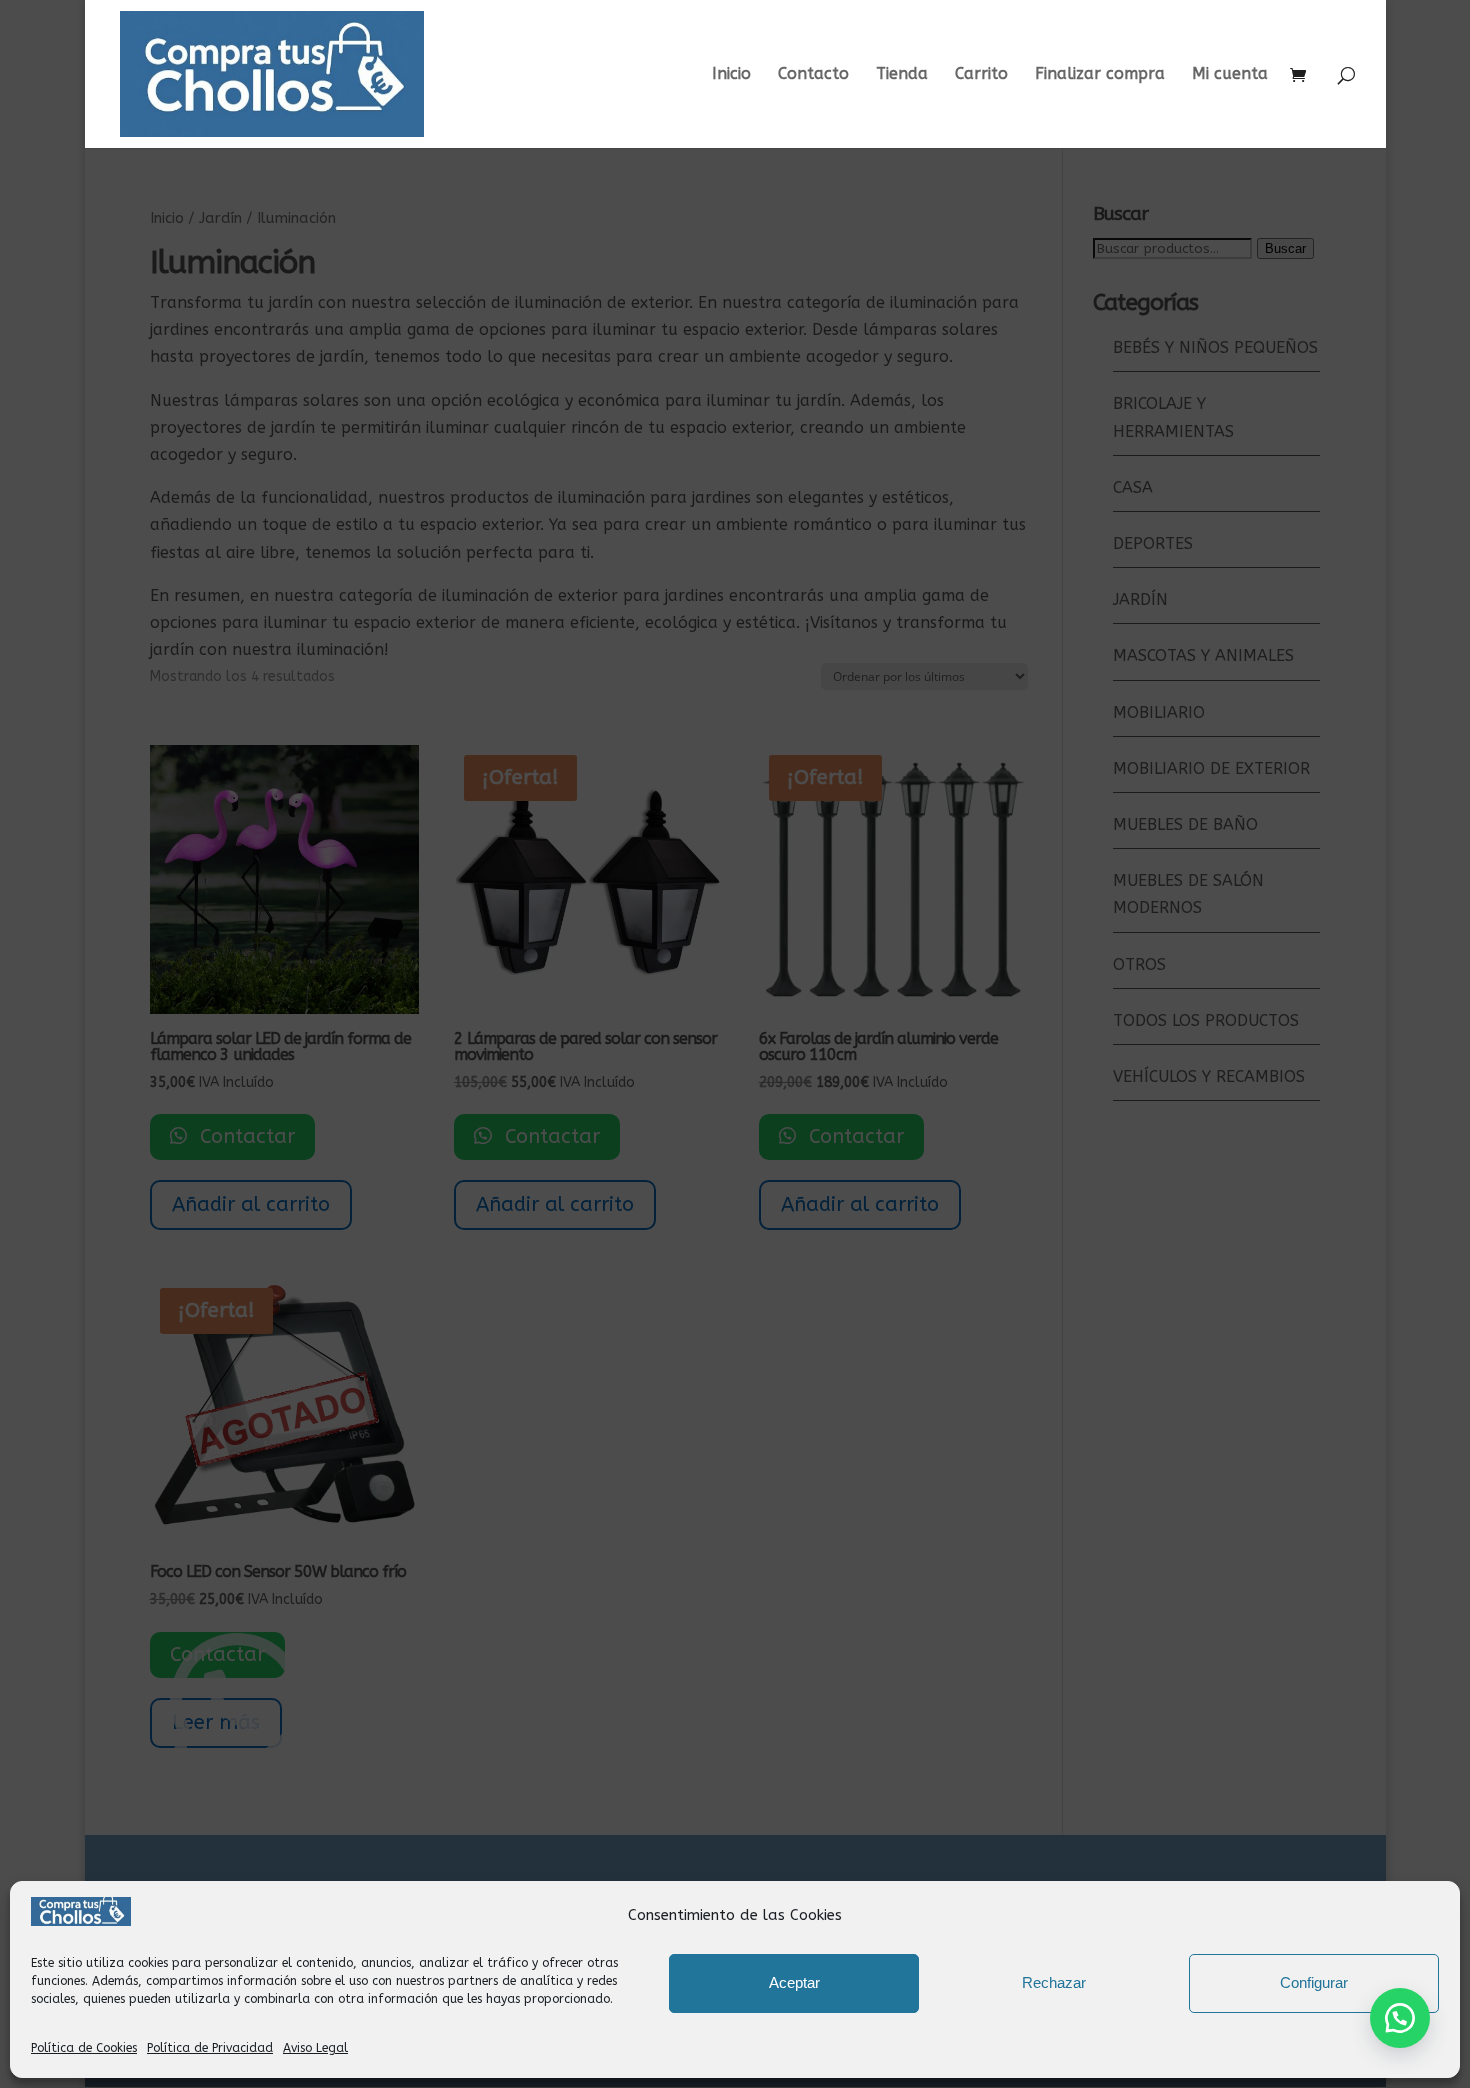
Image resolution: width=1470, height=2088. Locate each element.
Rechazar (1054, 1982)
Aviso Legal (315, 2048)
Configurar (1314, 1982)
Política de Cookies (84, 2048)
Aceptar (794, 1982)
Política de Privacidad (210, 2048)
